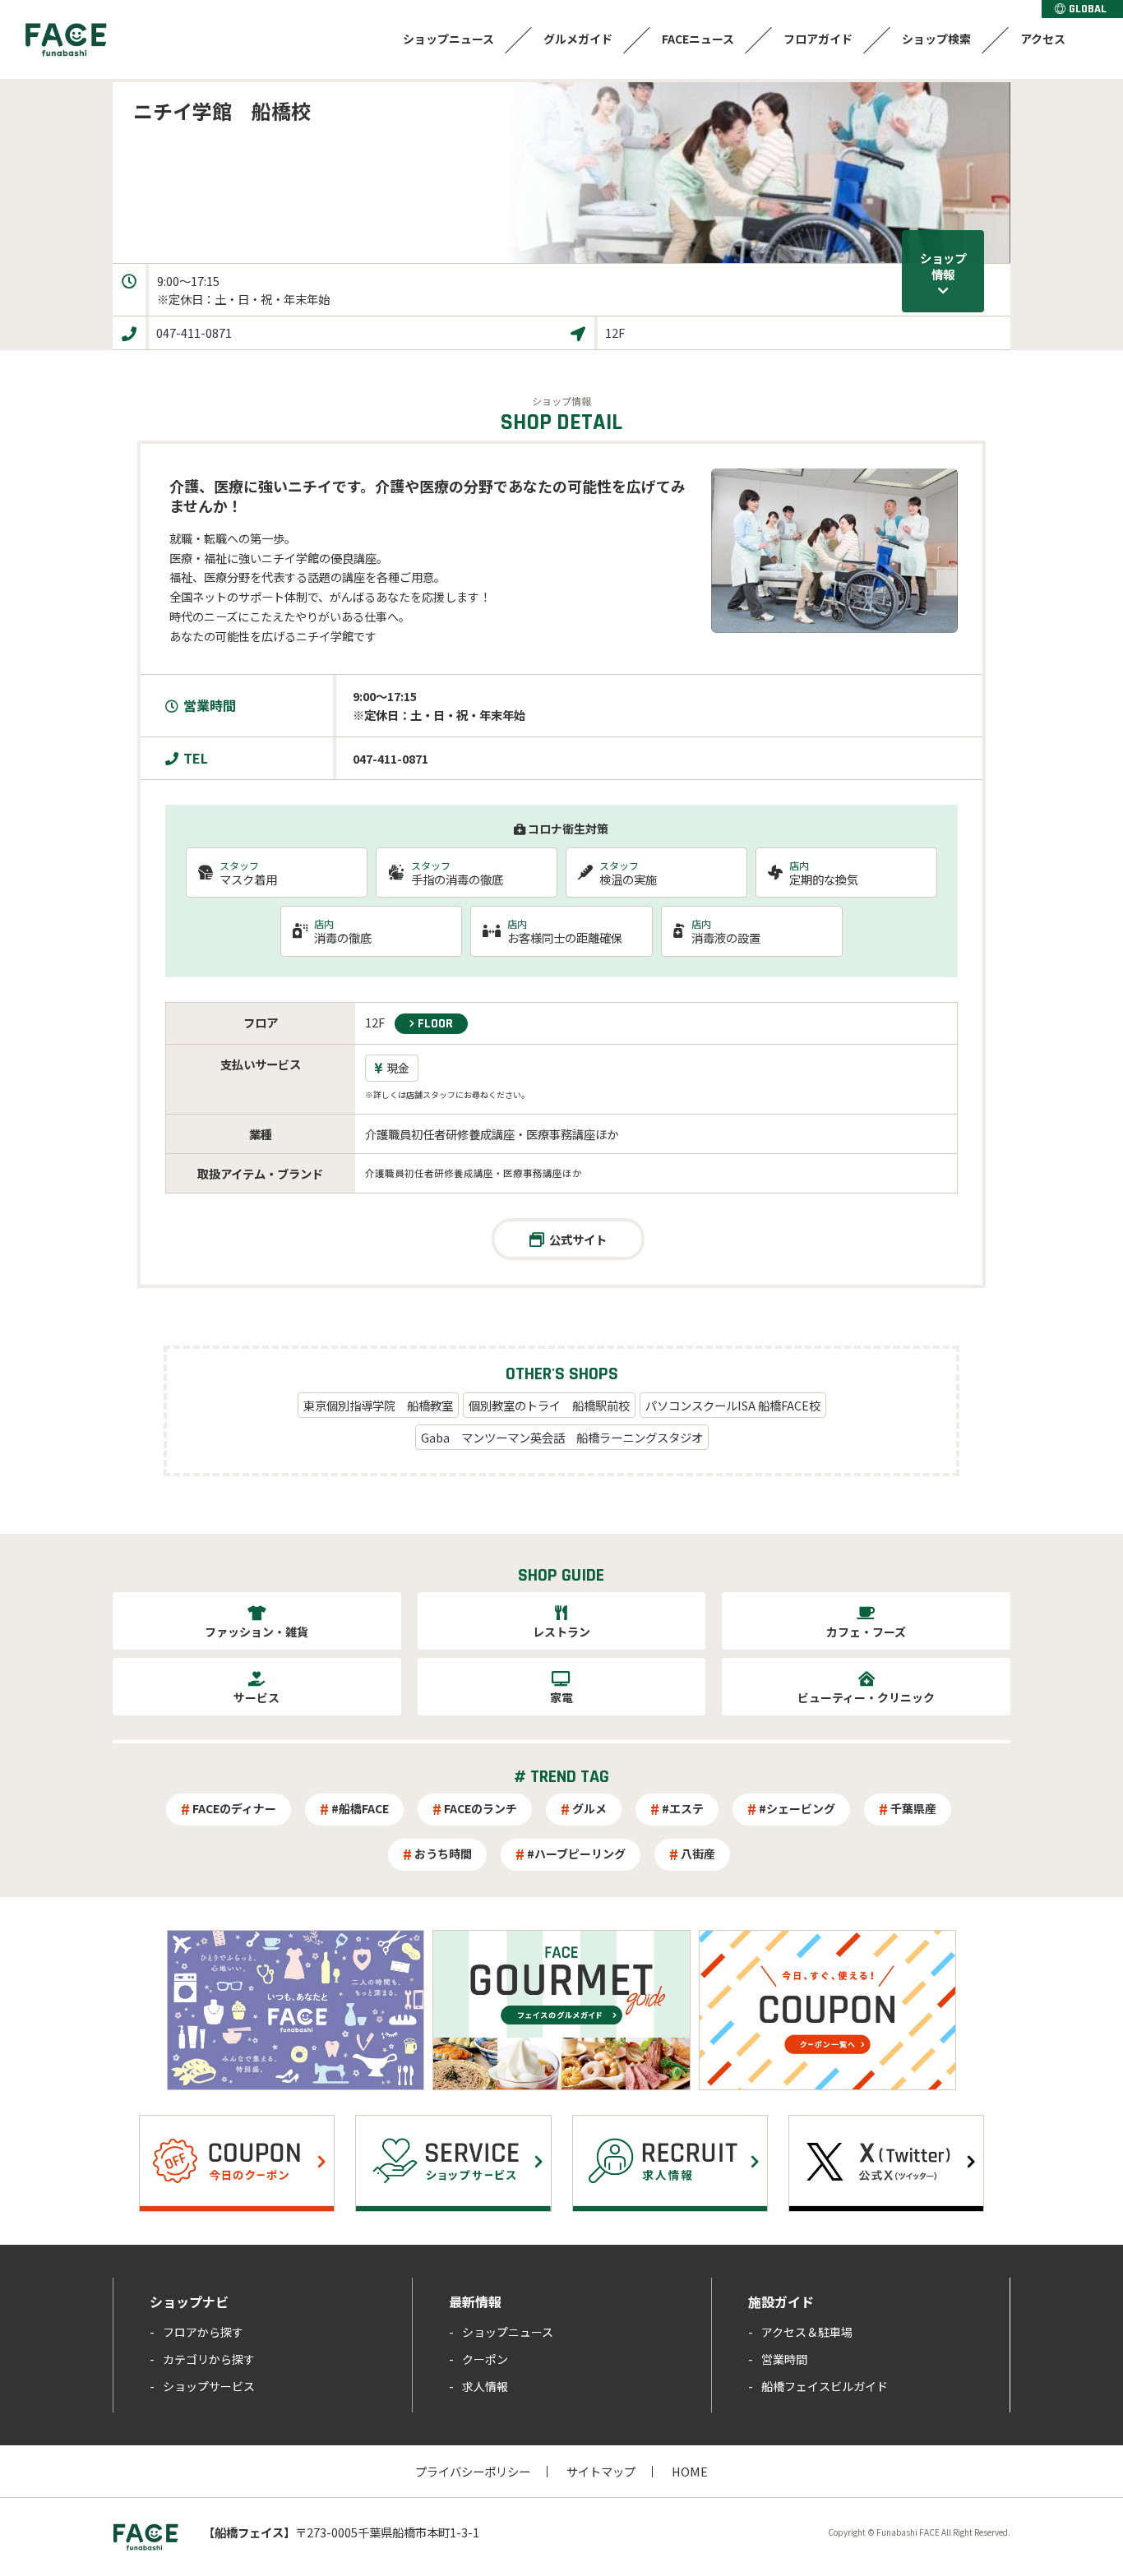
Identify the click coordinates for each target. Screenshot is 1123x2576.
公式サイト (578, 1239)
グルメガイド (578, 39)
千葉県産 (913, 1808)
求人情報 (485, 2386)
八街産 (698, 1854)
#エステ (683, 1808)
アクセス (1043, 39)
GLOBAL (1088, 9)
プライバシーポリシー (473, 2471)
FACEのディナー (234, 1808)
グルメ (589, 1808)
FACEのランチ (481, 1808)
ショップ (943, 266)
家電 (561, 1697)
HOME (690, 2471)
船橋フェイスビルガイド (825, 2386)
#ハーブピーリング (576, 1854)
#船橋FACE (360, 1808)
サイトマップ (601, 2471)
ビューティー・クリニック (866, 1697)
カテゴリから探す (209, 2359)
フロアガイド (818, 39)
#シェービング (797, 1808)
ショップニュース (448, 39)
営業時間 (784, 2359)
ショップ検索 (936, 39)
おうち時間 (443, 1854)
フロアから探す (203, 2332)
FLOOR (435, 1024)
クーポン (485, 2359)
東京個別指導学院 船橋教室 (378, 1405)
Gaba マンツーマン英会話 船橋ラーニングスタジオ (562, 1437)
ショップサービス (209, 2386)
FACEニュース (698, 39)
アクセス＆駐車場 (807, 2332)
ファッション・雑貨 (256, 1632)
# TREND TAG (561, 1777)
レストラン (561, 1632)
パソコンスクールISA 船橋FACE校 (733, 1405)
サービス (256, 1697)
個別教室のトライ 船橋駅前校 (549, 1405)
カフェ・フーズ (866, 1632)
